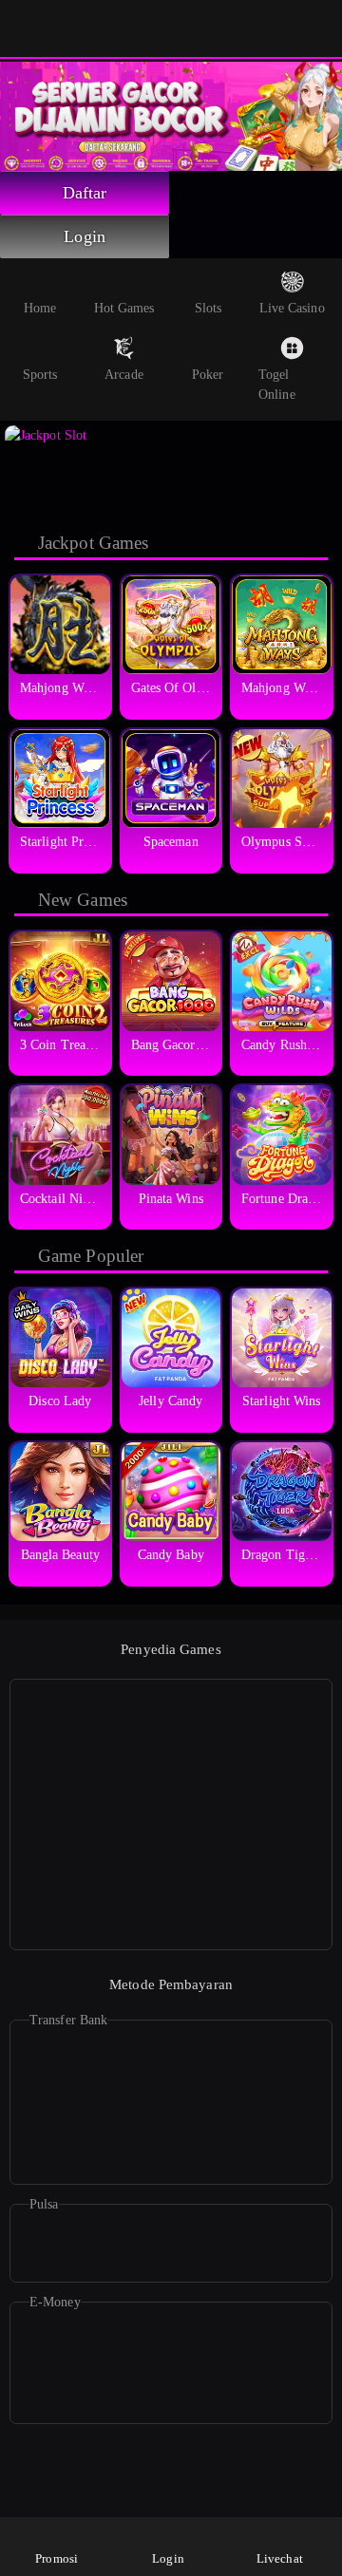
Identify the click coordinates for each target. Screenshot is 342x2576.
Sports (40, 375)
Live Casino (292, 308)
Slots (209, 308)
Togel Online (277, 385)
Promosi (57, 2558)
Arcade (124, 375)
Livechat (280, 2558)
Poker (208, 375)
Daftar (85, 193)
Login (85, 236)
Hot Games (124, 308)
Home (40, 308)
